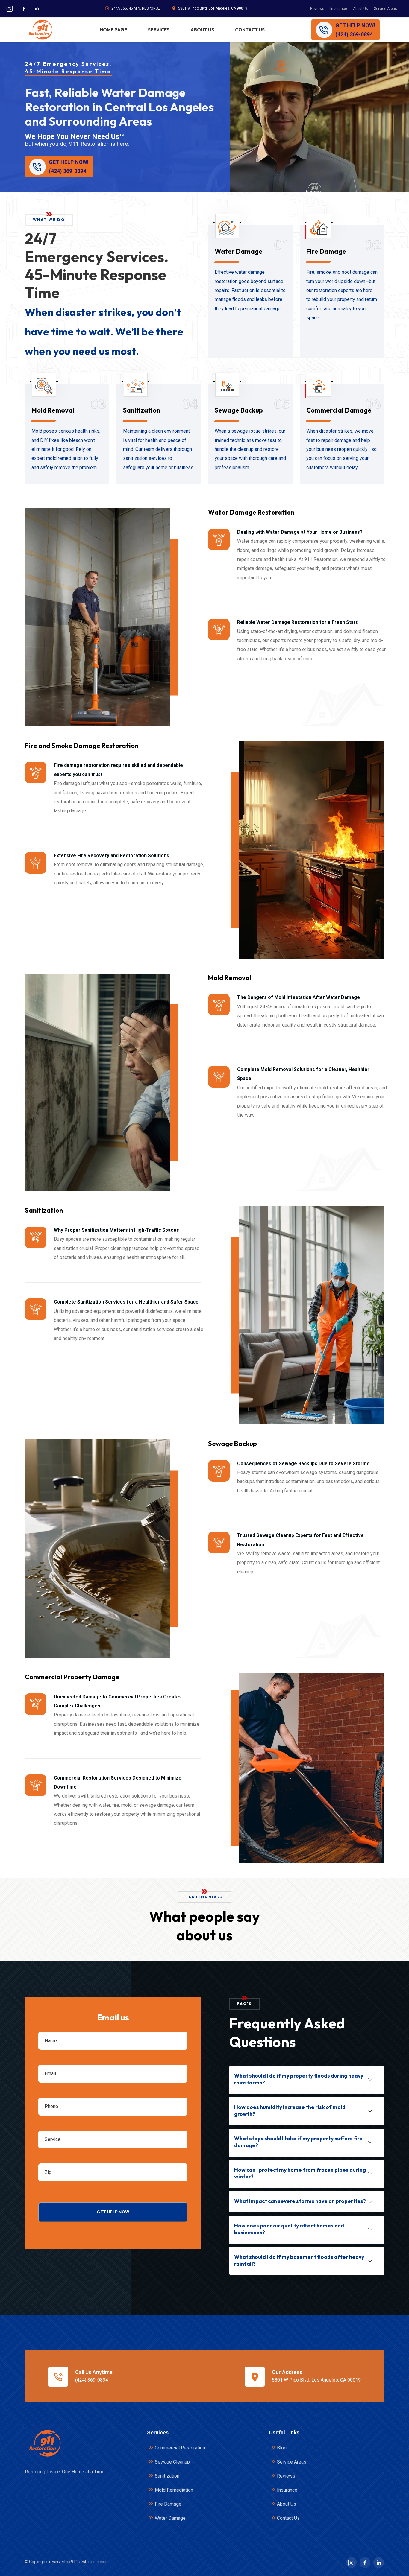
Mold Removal (53, 410)
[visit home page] (40, 30)
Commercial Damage (339, 410)
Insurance (339, 9)
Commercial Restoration (180, 2448)
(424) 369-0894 (92, 2380)
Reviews (317, 9)
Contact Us (250, 30)
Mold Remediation (174, 2490)
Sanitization (142, 410)
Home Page (113, 30)
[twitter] (10, 9)
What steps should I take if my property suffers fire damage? (298, 2142)
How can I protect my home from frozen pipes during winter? (300, 2173)
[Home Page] (44, 2443)
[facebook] (24, 9)
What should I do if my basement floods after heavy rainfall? (299, 2260)
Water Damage (239, 251)
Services (159, 30)
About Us (360, 9)
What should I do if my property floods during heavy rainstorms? (299, 2079)
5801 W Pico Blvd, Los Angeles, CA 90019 (213, 8)
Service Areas (385, 9)
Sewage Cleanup (172, 2462)
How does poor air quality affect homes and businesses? (289, 2229)
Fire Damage (326, 251)
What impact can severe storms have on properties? (300, 2201)
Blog (282, 2448)
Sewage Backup (239, 410)
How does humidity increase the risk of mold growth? (290, 2110)
